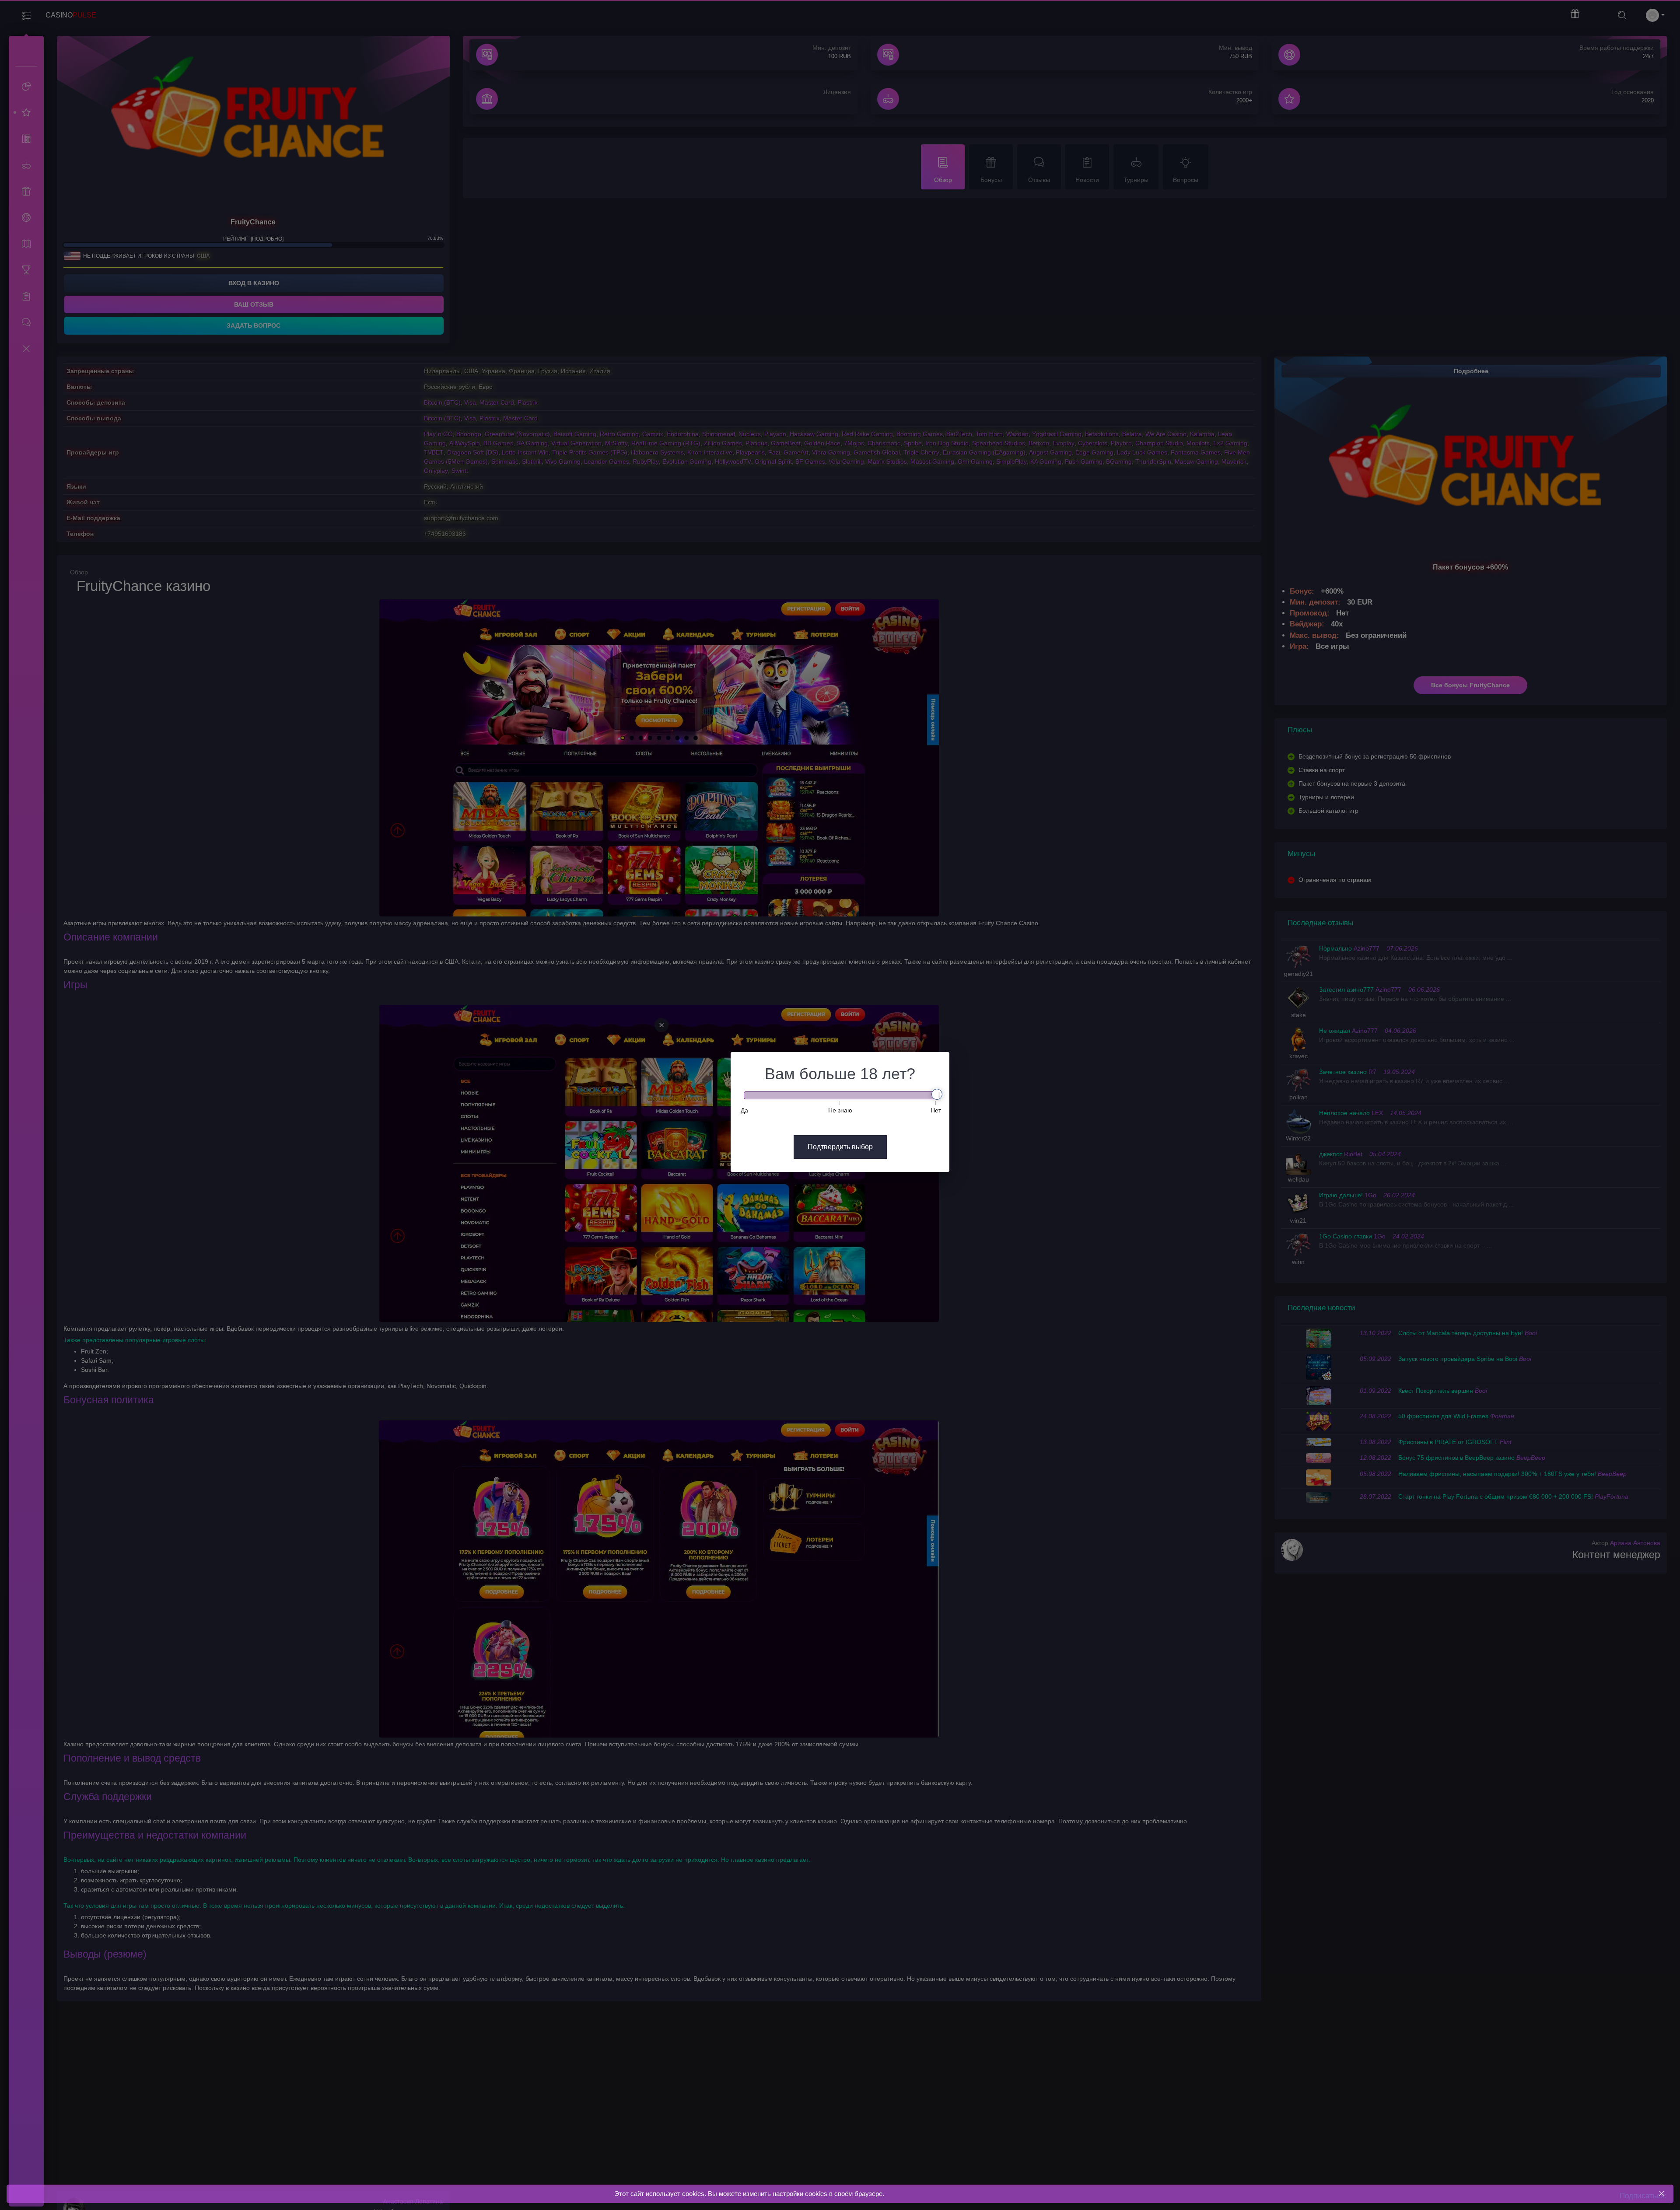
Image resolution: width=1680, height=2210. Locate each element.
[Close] (1661, 2194)
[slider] (937, 1094)
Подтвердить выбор (840, 1147)
